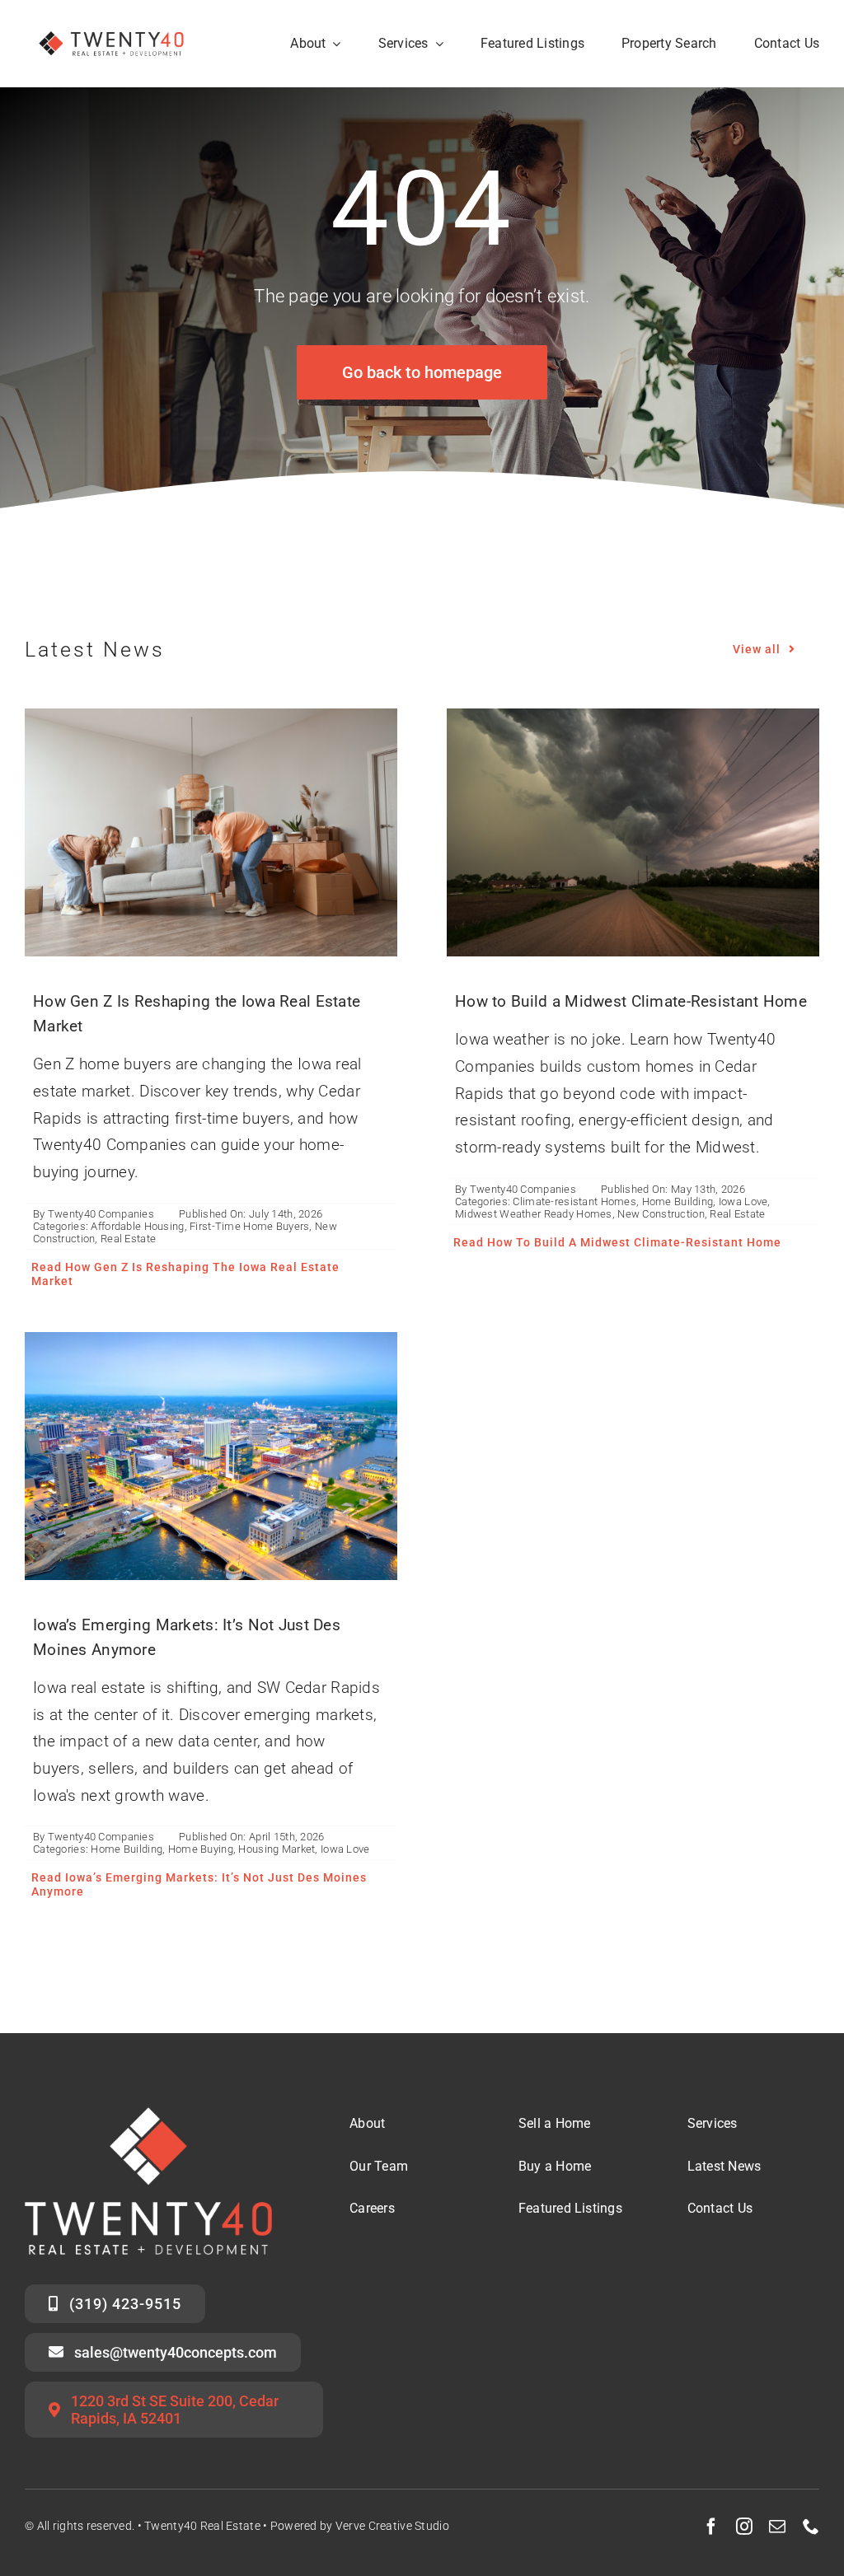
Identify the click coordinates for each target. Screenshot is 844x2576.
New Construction (661, 1214)
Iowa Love (743, 1202)
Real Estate (128, 1239)
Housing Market (277, 1849)
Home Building (678, 1202)
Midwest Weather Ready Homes (534, 1214)
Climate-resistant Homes (574, 1202)
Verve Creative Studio (392, 2526)
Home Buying (201, 1849)
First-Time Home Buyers (249, 1226)
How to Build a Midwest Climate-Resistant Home (631, 1001)
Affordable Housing (137, 1226)
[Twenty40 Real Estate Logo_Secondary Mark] (112, 24)
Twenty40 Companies (101, 1214)
